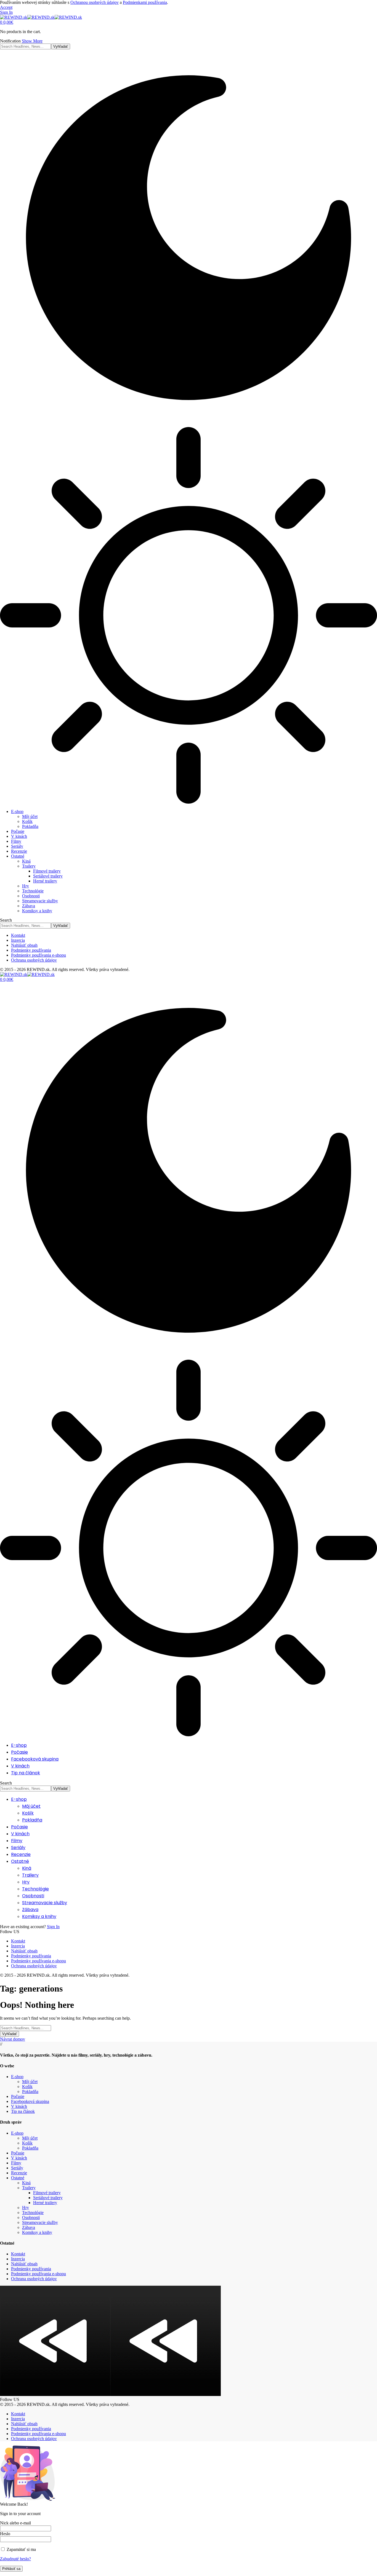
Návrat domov (13, 2039)
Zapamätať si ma (21, 2549)
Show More (32, 41)
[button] (6, 7)
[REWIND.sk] (41, 17)
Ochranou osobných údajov (95, 2)
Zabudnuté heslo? (15, 2559)
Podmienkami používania (145, 2)
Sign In (53, 1927)
